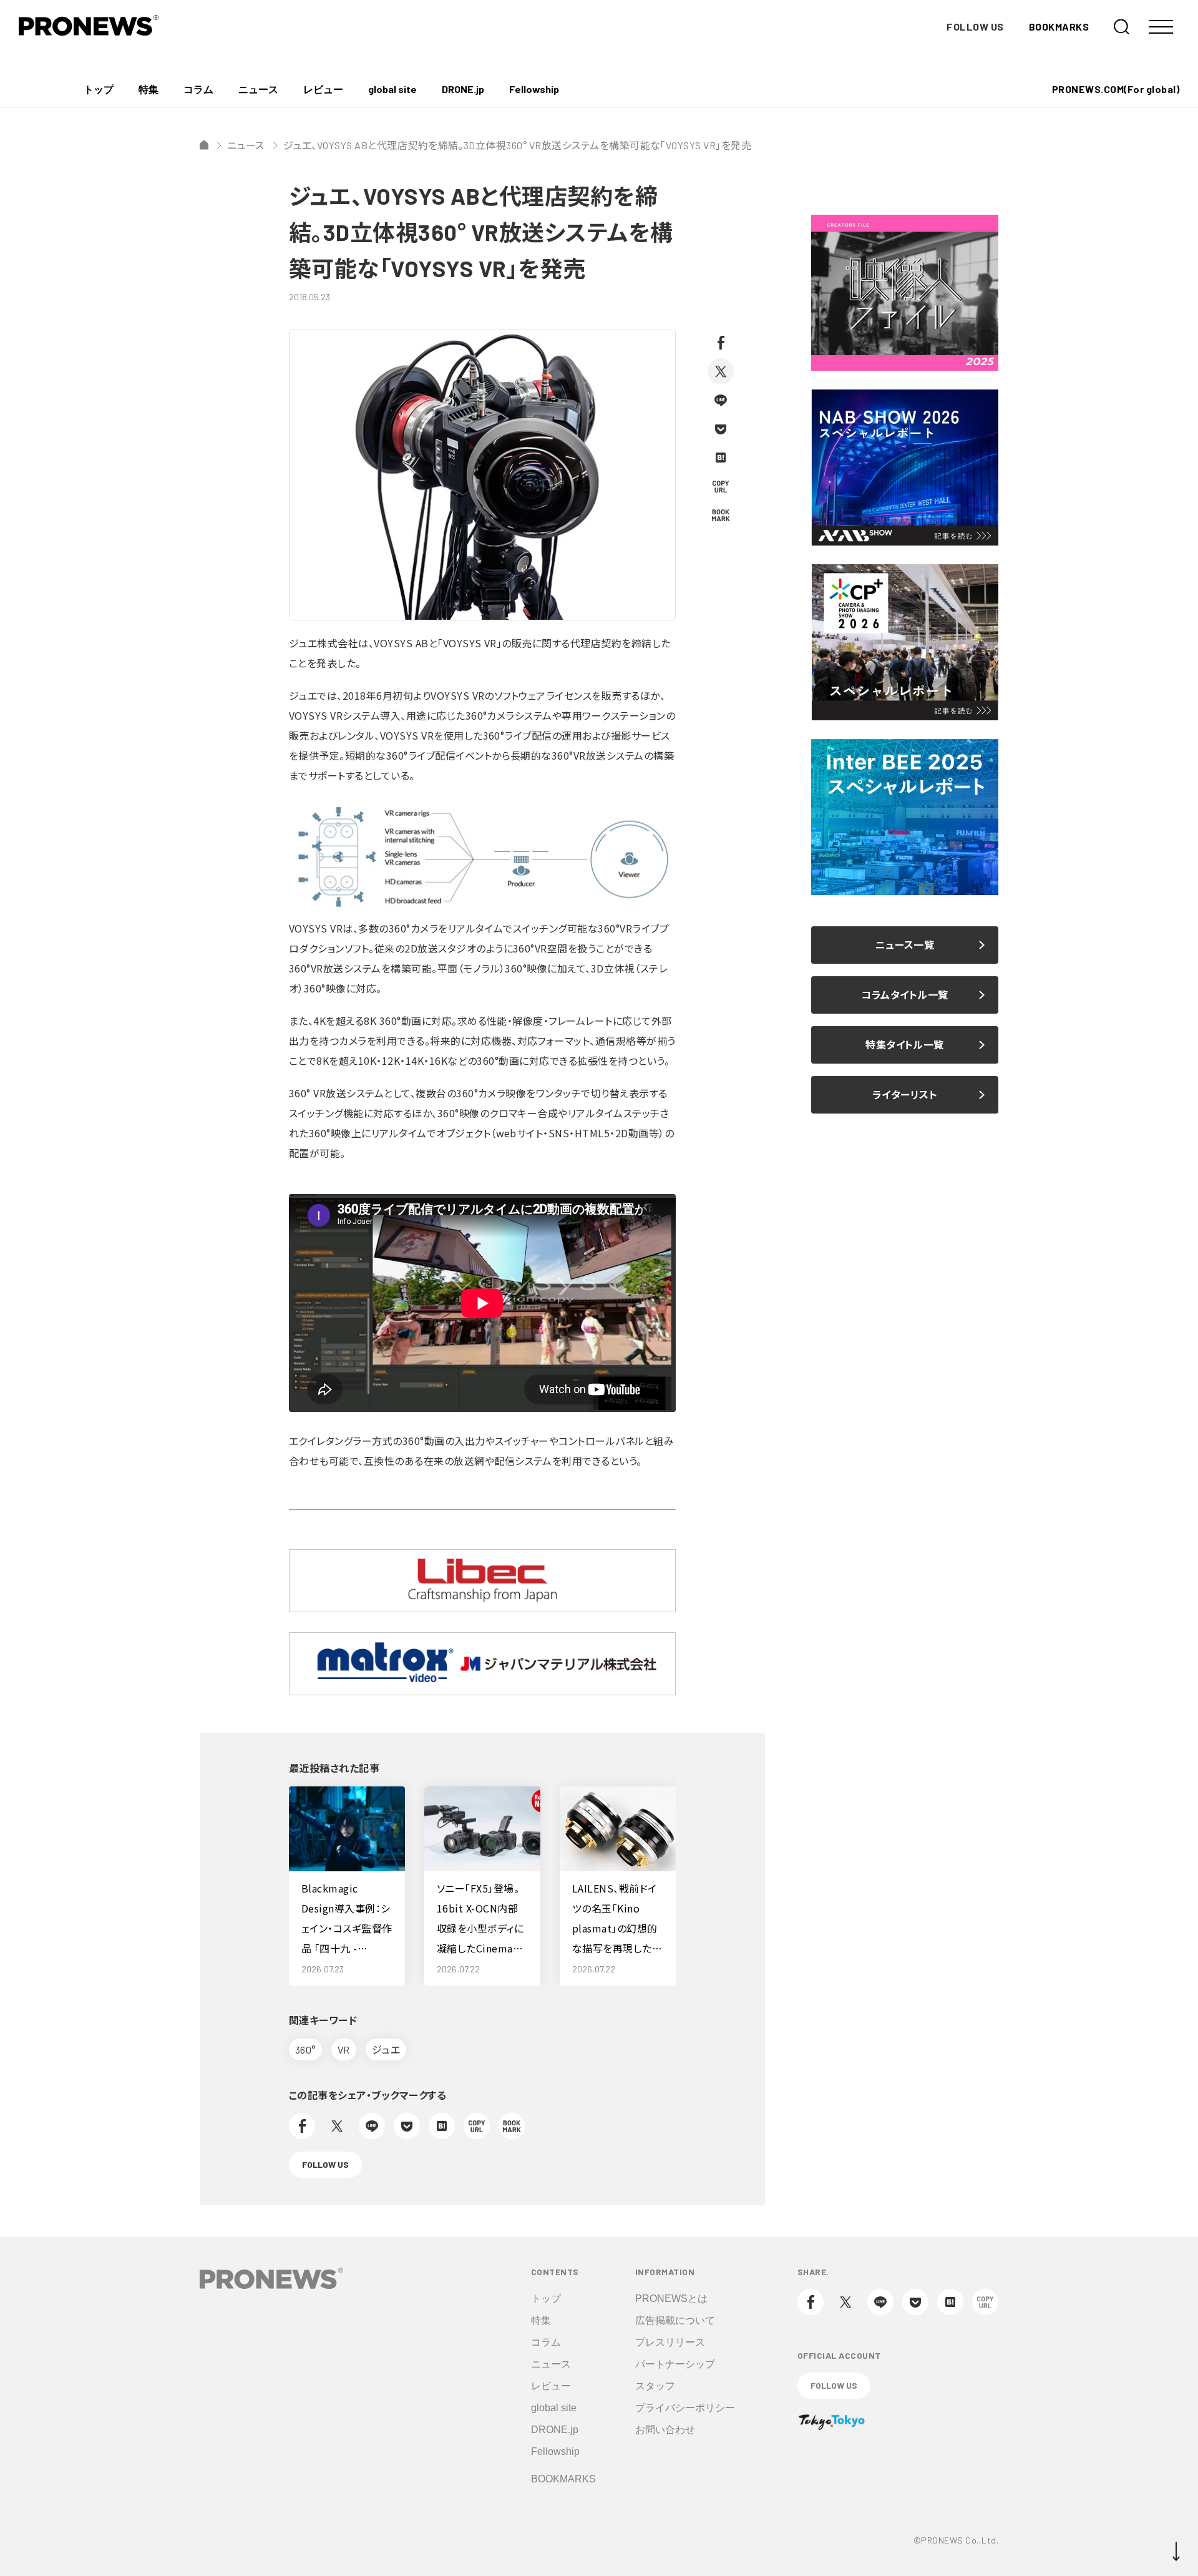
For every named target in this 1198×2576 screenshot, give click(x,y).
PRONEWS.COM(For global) (1116, 89)
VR (344, 2050)
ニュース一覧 (905, 945)
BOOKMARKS (1059, 27)
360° (305, 2050)
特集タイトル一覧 (905, 1045)
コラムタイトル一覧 (904, 995)
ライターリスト (905, 1095)
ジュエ (386, 2050)
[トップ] (204, 145)
